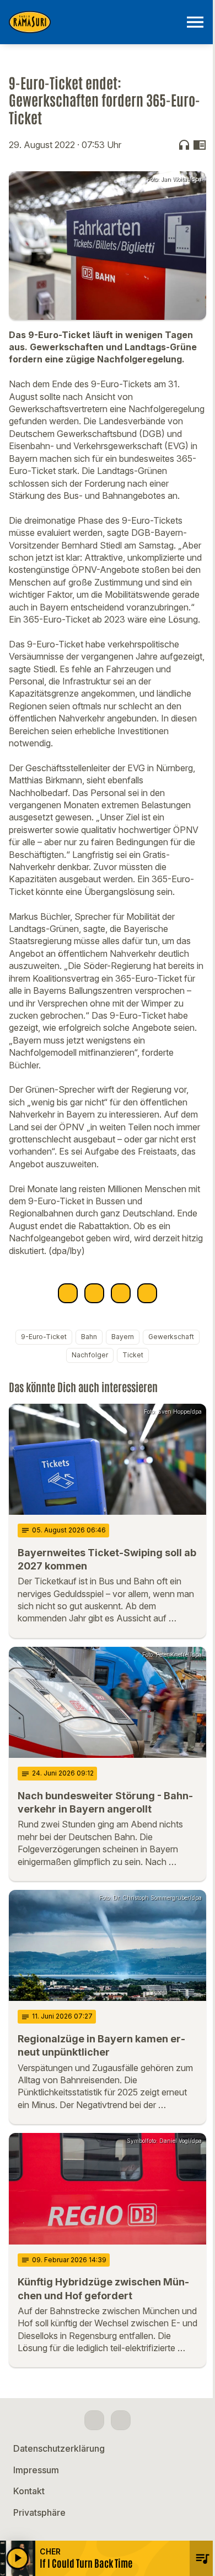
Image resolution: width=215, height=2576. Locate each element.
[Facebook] (94, 2420)
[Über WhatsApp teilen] (121, 1293)
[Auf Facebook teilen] (68, 1293)
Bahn (89, 1337)
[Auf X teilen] (94, 1293)
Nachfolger (90, 1355)
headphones (184, 145)
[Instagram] (121, 2420)
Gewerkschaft (171, 1337)
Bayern (123, 1337)
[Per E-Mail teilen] (147, 1293)
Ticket (133, 1355)
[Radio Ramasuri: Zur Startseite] (94, 22)
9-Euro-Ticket (44, 1337)
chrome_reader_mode (200, 145)
